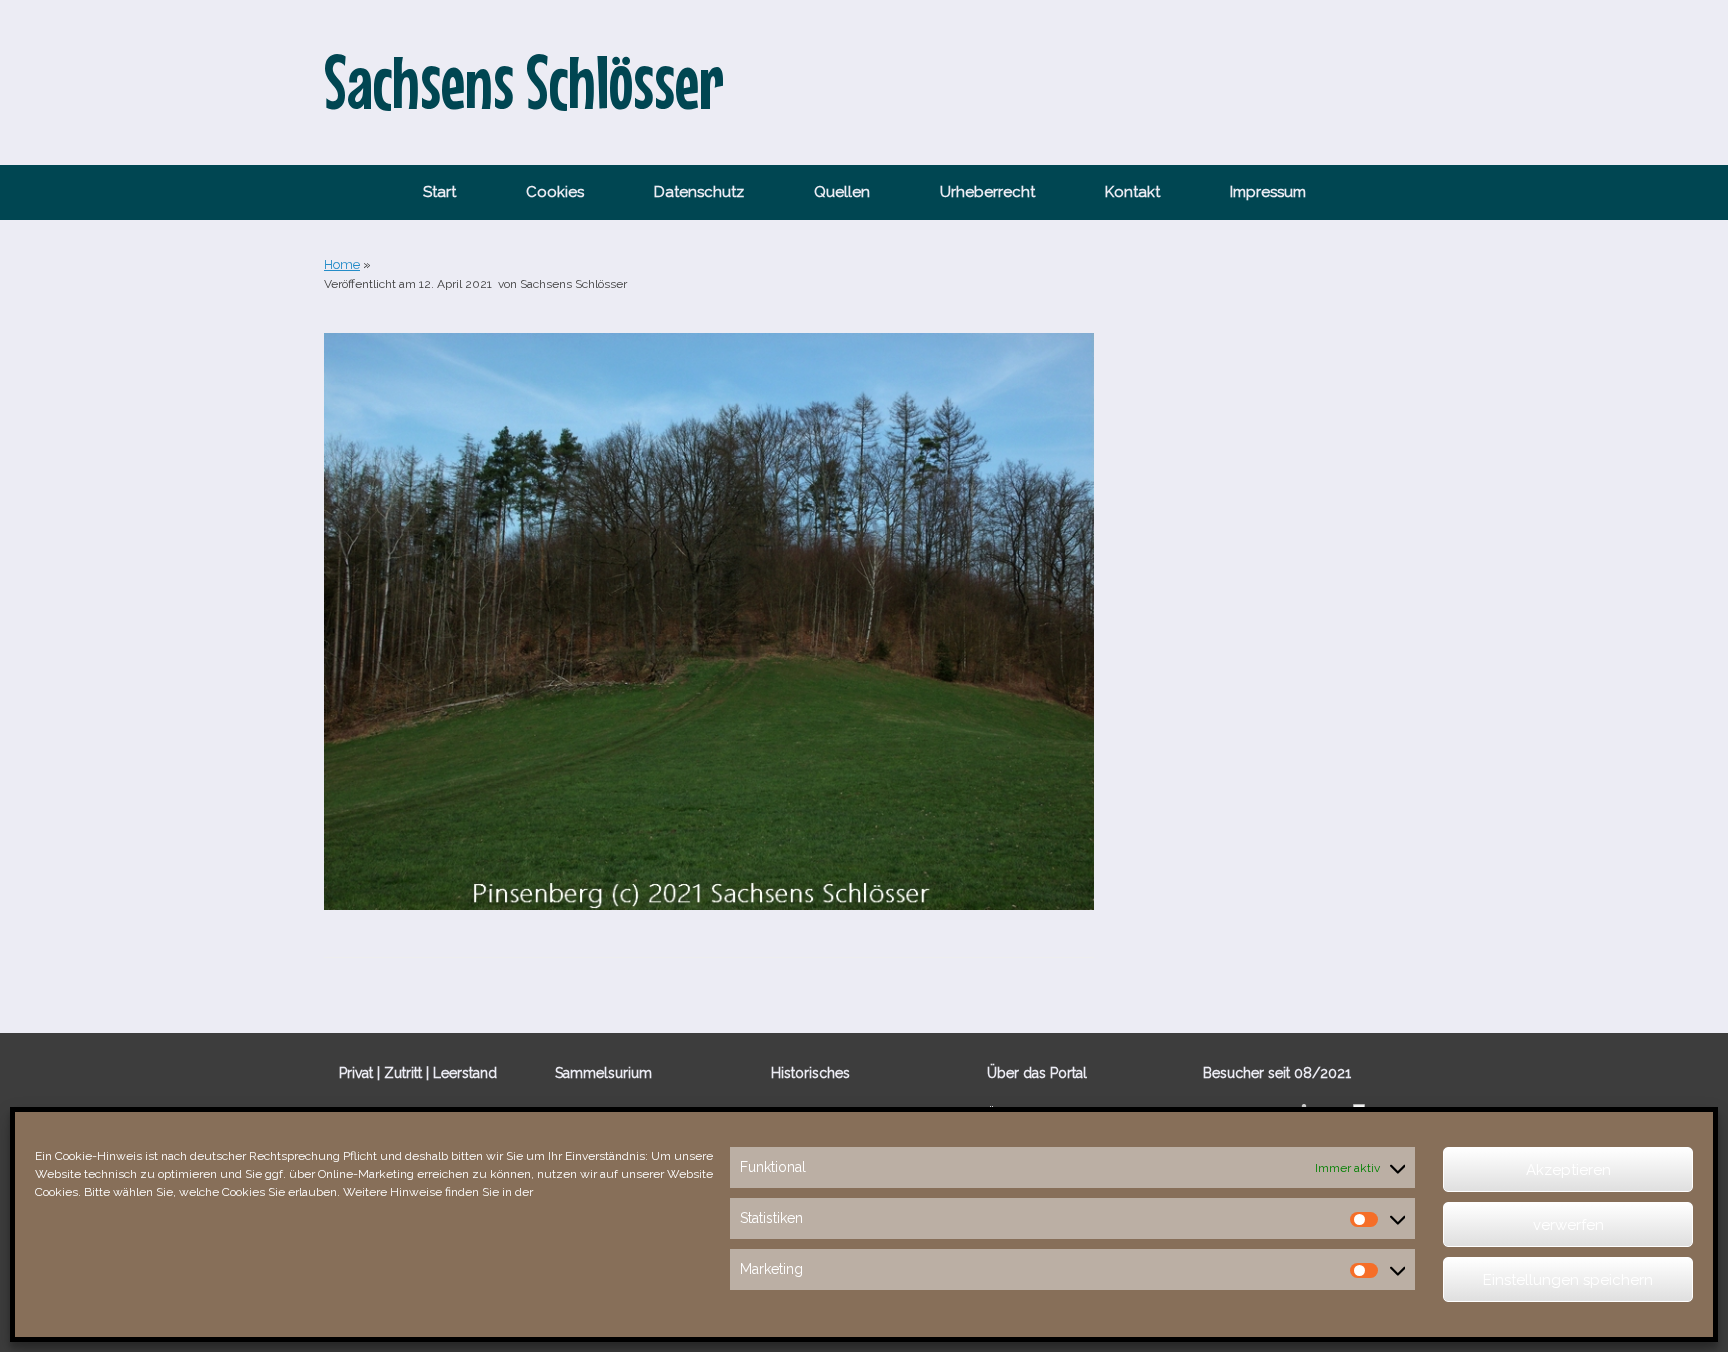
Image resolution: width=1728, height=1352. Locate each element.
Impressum (1268, 192)
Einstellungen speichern (1568, 1280)
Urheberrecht (987, 192)
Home (342, 264)
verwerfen (1568, 1225)
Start (439, 192)
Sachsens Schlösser (573, 284)
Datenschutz (699, 192)
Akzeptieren (1568, 1170)
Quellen (842, 192)
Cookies (555, 192)
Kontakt (1132, 192)
